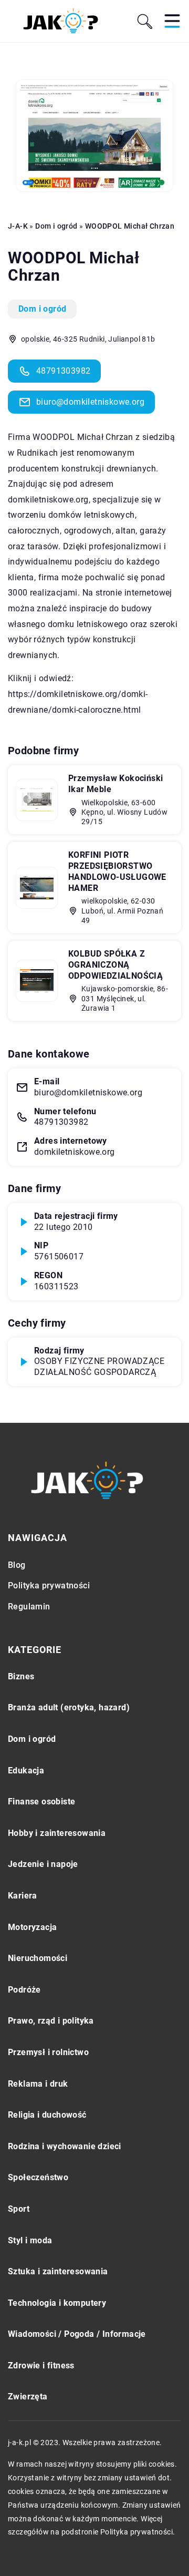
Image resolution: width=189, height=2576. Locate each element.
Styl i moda (30, 2240)
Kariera (23, 1896)
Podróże (24, 1990)
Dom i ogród (42, 309)
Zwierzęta (28, 2397)
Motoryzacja (32, 1927)
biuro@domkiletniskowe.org (90, 402)
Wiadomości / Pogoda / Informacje (77, 2334)
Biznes (21, 1676)
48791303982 (63, 371)
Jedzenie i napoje (43, 1864)
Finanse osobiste (41, 1802)
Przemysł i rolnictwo (48, 2052)
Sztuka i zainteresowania (58, 2271)
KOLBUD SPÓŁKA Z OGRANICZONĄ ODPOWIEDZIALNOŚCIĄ (115, 965)
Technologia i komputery (57, 2303)
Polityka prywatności (49, 1585)
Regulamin (29, 1607)
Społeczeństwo (38, 2177)
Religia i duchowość (47, 2115)
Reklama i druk (38, 2084)
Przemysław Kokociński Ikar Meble (115, 784)
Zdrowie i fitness (41, 2365)
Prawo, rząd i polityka (51, 2021)
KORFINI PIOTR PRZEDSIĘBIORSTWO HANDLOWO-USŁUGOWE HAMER (117, 871)
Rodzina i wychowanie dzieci (65, 2146)
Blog (17, 1565)
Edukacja (26, 1771)
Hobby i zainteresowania (57, 1833)
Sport (19, 2209)
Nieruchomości (38, 1958)
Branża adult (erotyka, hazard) (69, 1707)
